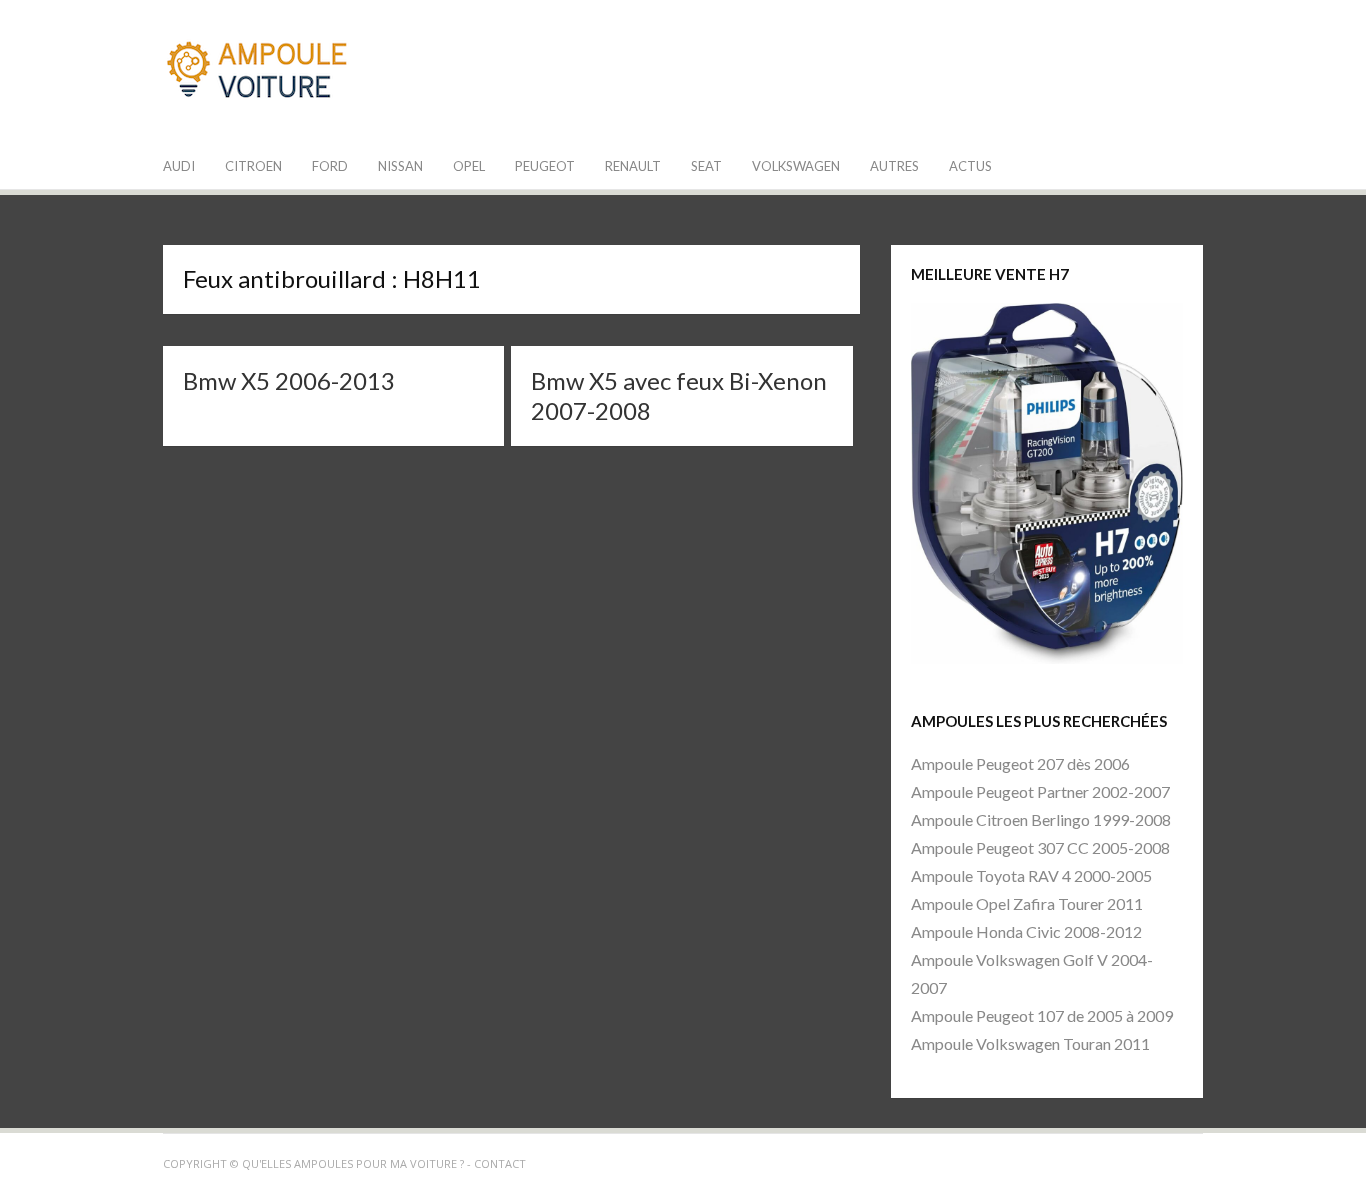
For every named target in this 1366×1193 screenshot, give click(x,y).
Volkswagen (796, 166)
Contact (500, 1163)
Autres (894, 166)
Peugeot (545, 166)
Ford (330, 166)
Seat (706, 166)
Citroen (253, 166)
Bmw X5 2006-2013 (289, 380)
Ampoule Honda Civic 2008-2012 (1026, 931)
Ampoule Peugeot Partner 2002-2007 (1040, 791)
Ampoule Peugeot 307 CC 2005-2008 (1040, 847)
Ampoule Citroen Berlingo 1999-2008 (1041, 819)
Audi (179, 166)
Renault (633, 166)
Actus (970, 166)
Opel (469, 166)
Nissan (400, 166)
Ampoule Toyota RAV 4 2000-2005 (1031, 875)
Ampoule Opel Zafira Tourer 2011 (1027, 903)
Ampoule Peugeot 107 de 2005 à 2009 (1042, 1015)
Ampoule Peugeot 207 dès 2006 (1020, 763)
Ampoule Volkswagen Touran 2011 (1030, 1043)
